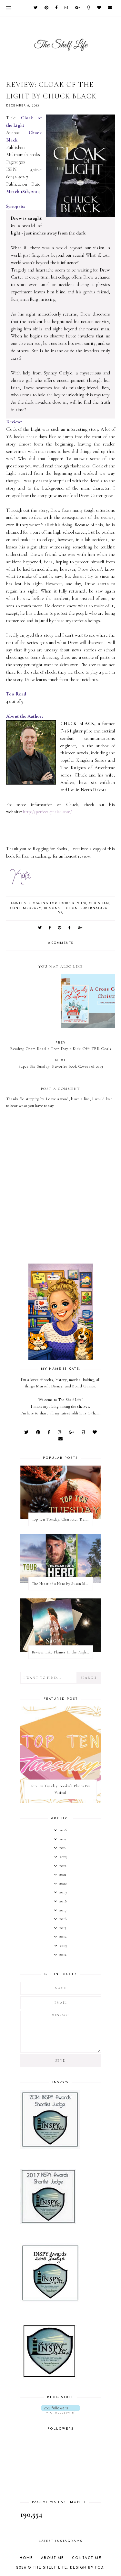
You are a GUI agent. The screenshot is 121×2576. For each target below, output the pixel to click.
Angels (18, 903)
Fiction (70, 908)
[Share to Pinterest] (60, 928)
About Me (53, 2558)
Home (26, 2558)
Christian (99, 903)
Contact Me (87, 2558)
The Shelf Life (50, 2568)
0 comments (61, 943)
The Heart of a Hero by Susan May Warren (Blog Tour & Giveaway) (62, 1584)
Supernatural (95, 908)
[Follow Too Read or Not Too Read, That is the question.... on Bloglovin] (61, 2409)
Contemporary (26, 908)
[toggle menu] (9, 8)
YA (60, 913)
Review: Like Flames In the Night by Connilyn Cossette (62, 1652)
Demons (52, 908)
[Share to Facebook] (50, 928)
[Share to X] (40, 928)
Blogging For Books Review (57, 903)
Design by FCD (87, 2568)
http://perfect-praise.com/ (47, 812)
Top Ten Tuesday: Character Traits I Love (62, 1519)
